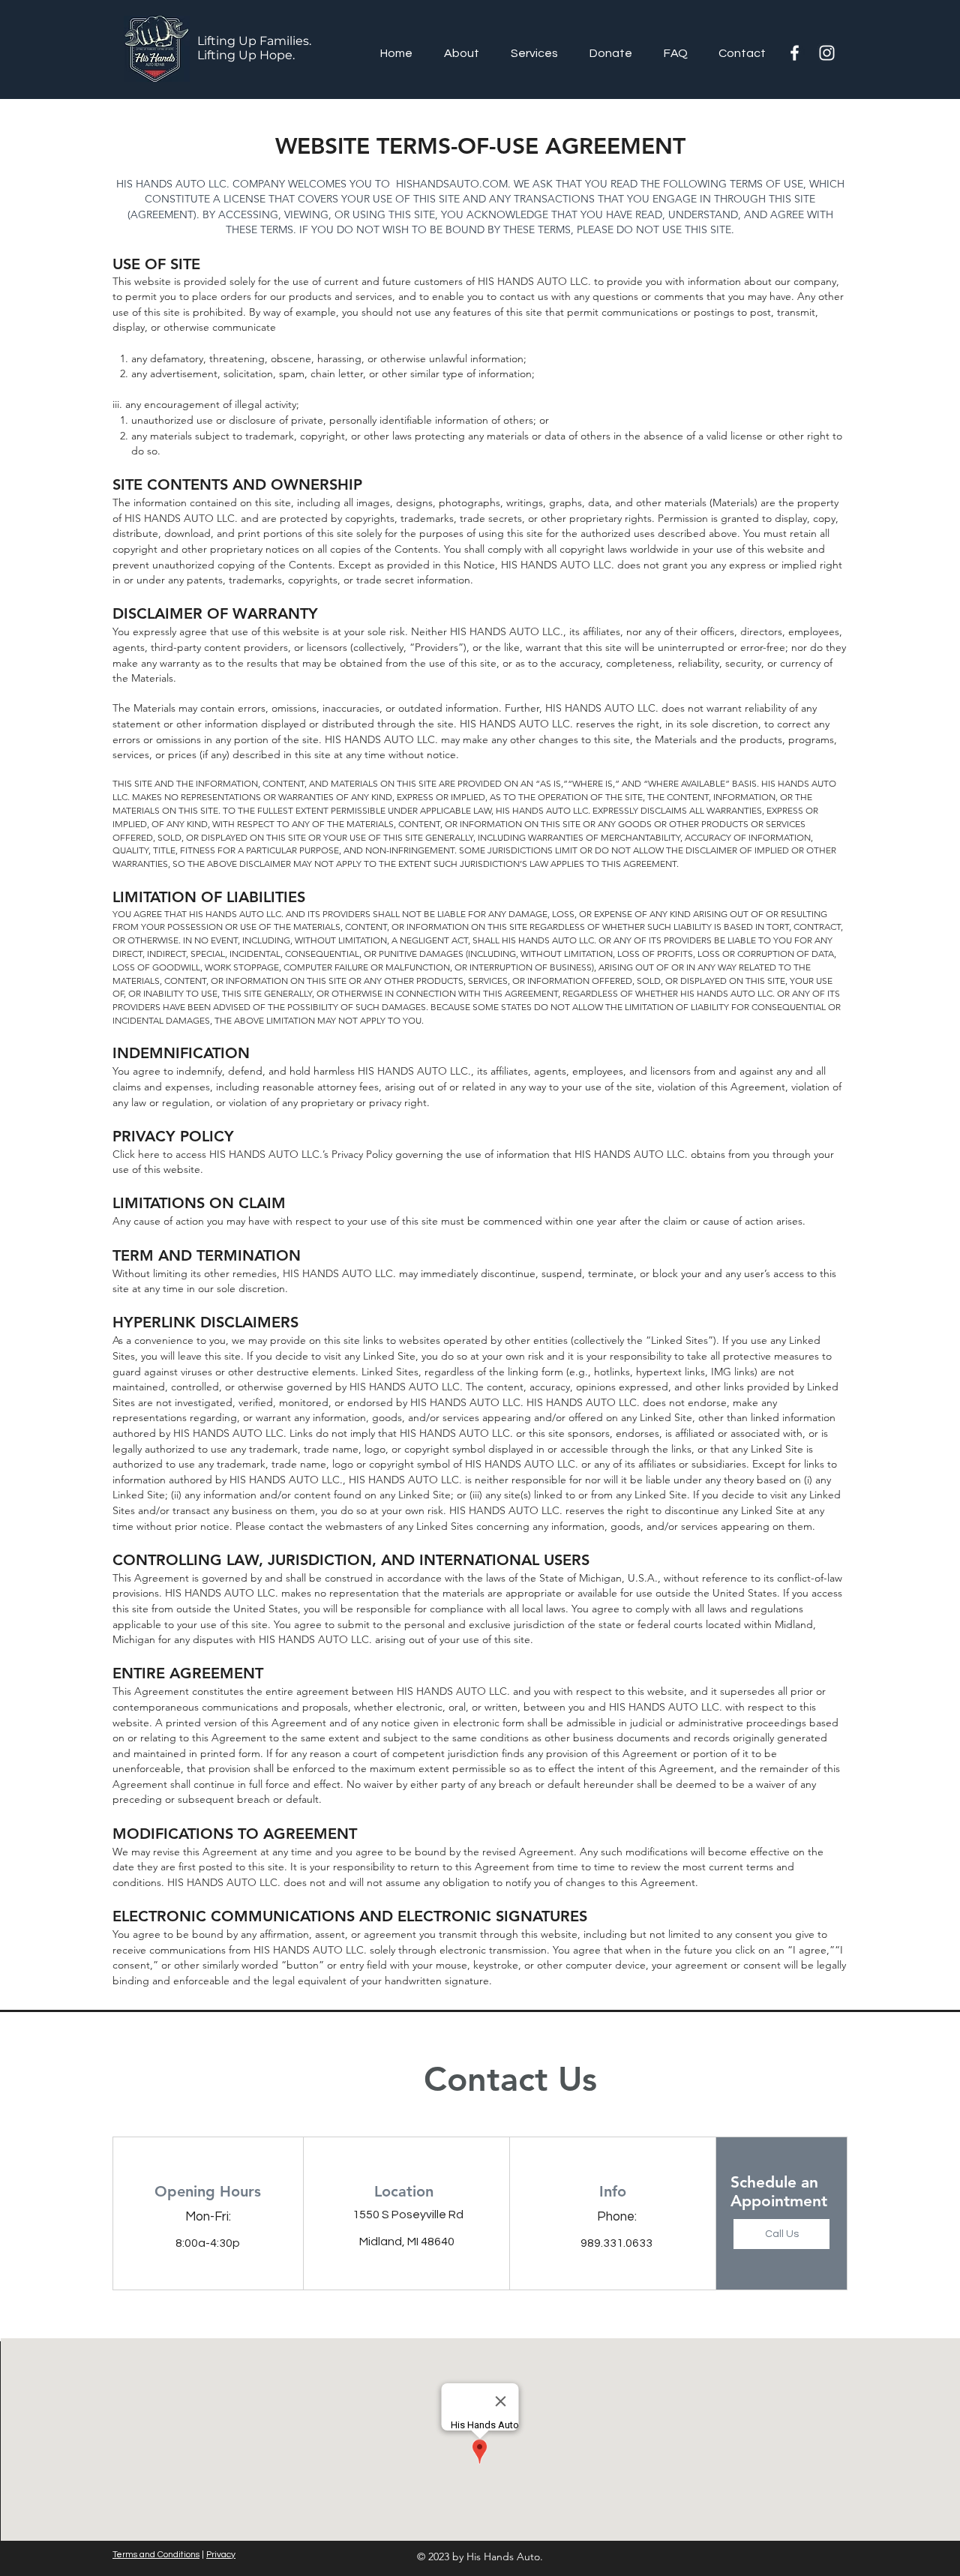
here (149, 1154)
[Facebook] (795, 53)
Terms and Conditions (156, 2555)
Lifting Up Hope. (246, 55)
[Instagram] (827, 53)
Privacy (221, 2555)
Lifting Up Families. (254, 41)
